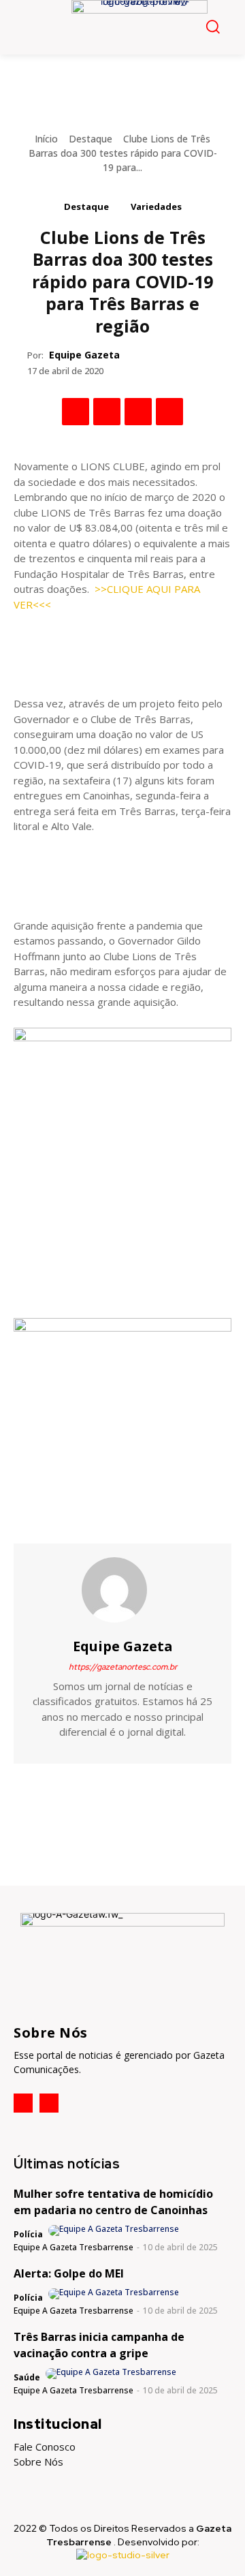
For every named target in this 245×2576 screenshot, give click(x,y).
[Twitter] (107, 412)
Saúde (27, 2377)
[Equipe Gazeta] (122, 1590)
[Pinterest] (138, 412)
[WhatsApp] (169, 412)
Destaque (91, 139)
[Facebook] (76, 412)
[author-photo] (115, 2230)
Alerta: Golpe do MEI (69, 2273)
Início (46, 139)
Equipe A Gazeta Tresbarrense (73, 2247)
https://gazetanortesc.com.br (123, 1667)
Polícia (28, 2234)
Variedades (156, 206)
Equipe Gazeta (84, 355)
